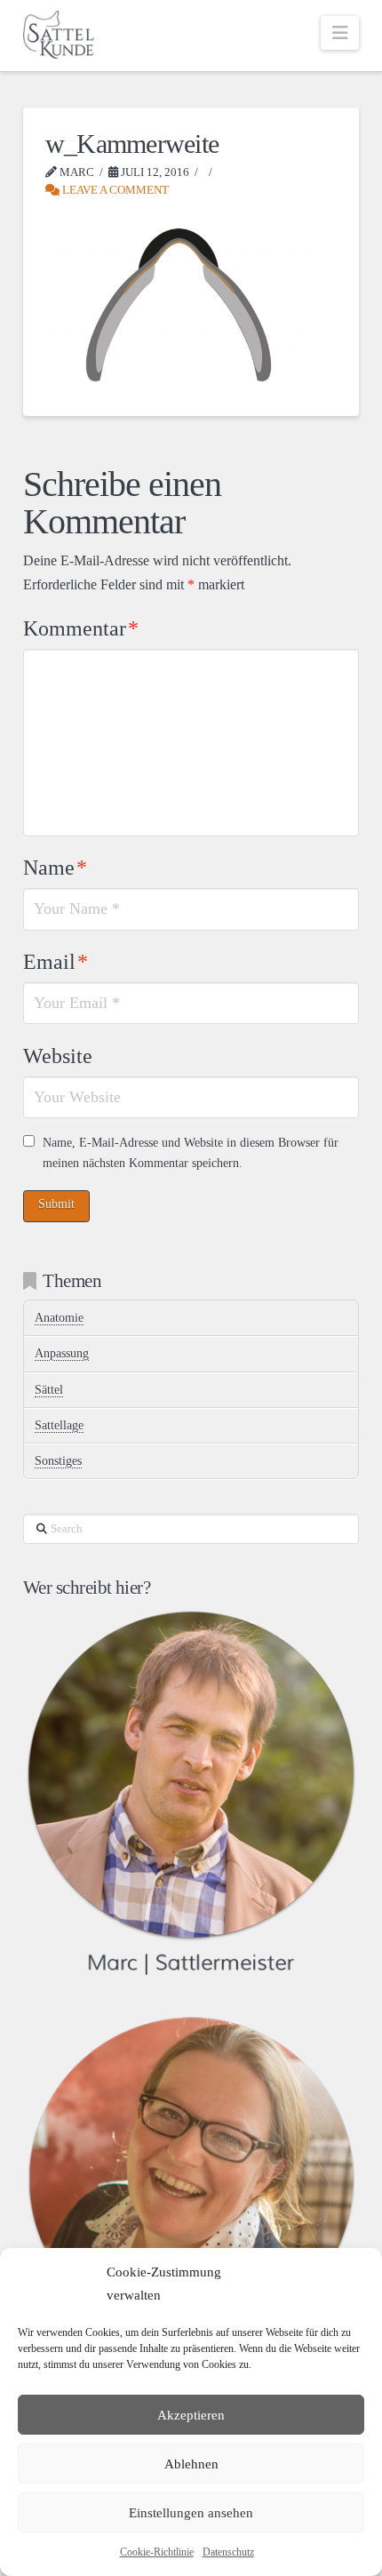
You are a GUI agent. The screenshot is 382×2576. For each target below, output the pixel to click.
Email (56, 962)
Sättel (49, 1390)
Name (55, 868)
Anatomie (59, 1318)
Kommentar (81, 628)
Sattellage (59, 1425)
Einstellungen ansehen (191, 2513)
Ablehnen (191, 2464)
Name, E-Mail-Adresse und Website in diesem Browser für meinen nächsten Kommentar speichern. (191, 1153)
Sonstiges (58, 1461)
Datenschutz (228, 2552)
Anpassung (62, 1353)
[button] (340, 33)
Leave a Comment (114, 190)
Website (58, 1056)
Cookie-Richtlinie (157, 2552)
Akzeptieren (191, 2415)
